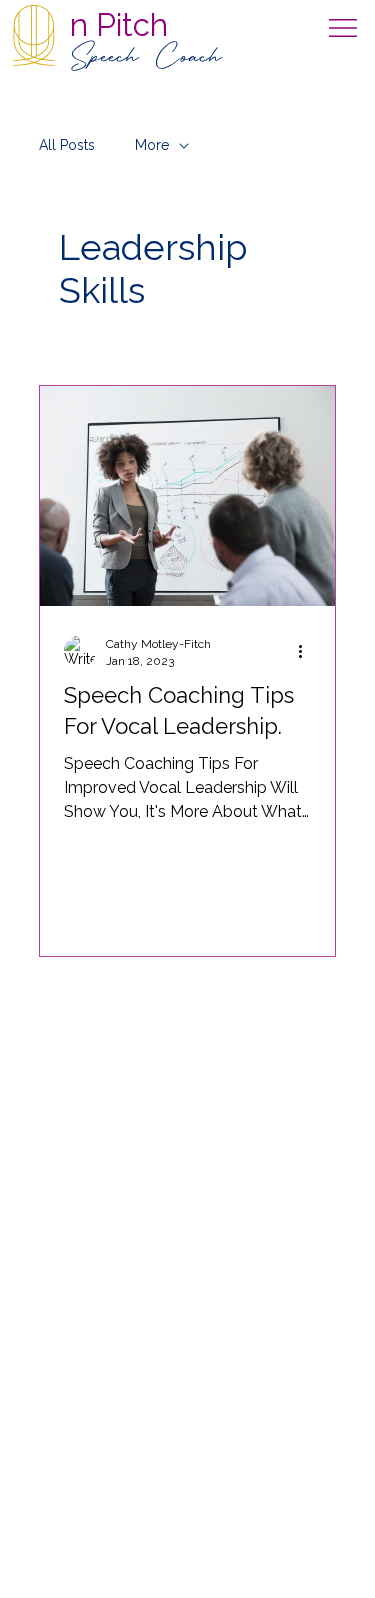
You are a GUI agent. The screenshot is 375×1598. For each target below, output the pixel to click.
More (152, 145)
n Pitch (119, 25)
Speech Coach (146, 58)
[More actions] (308, 651)
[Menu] (344, 28)
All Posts (67, 145)
